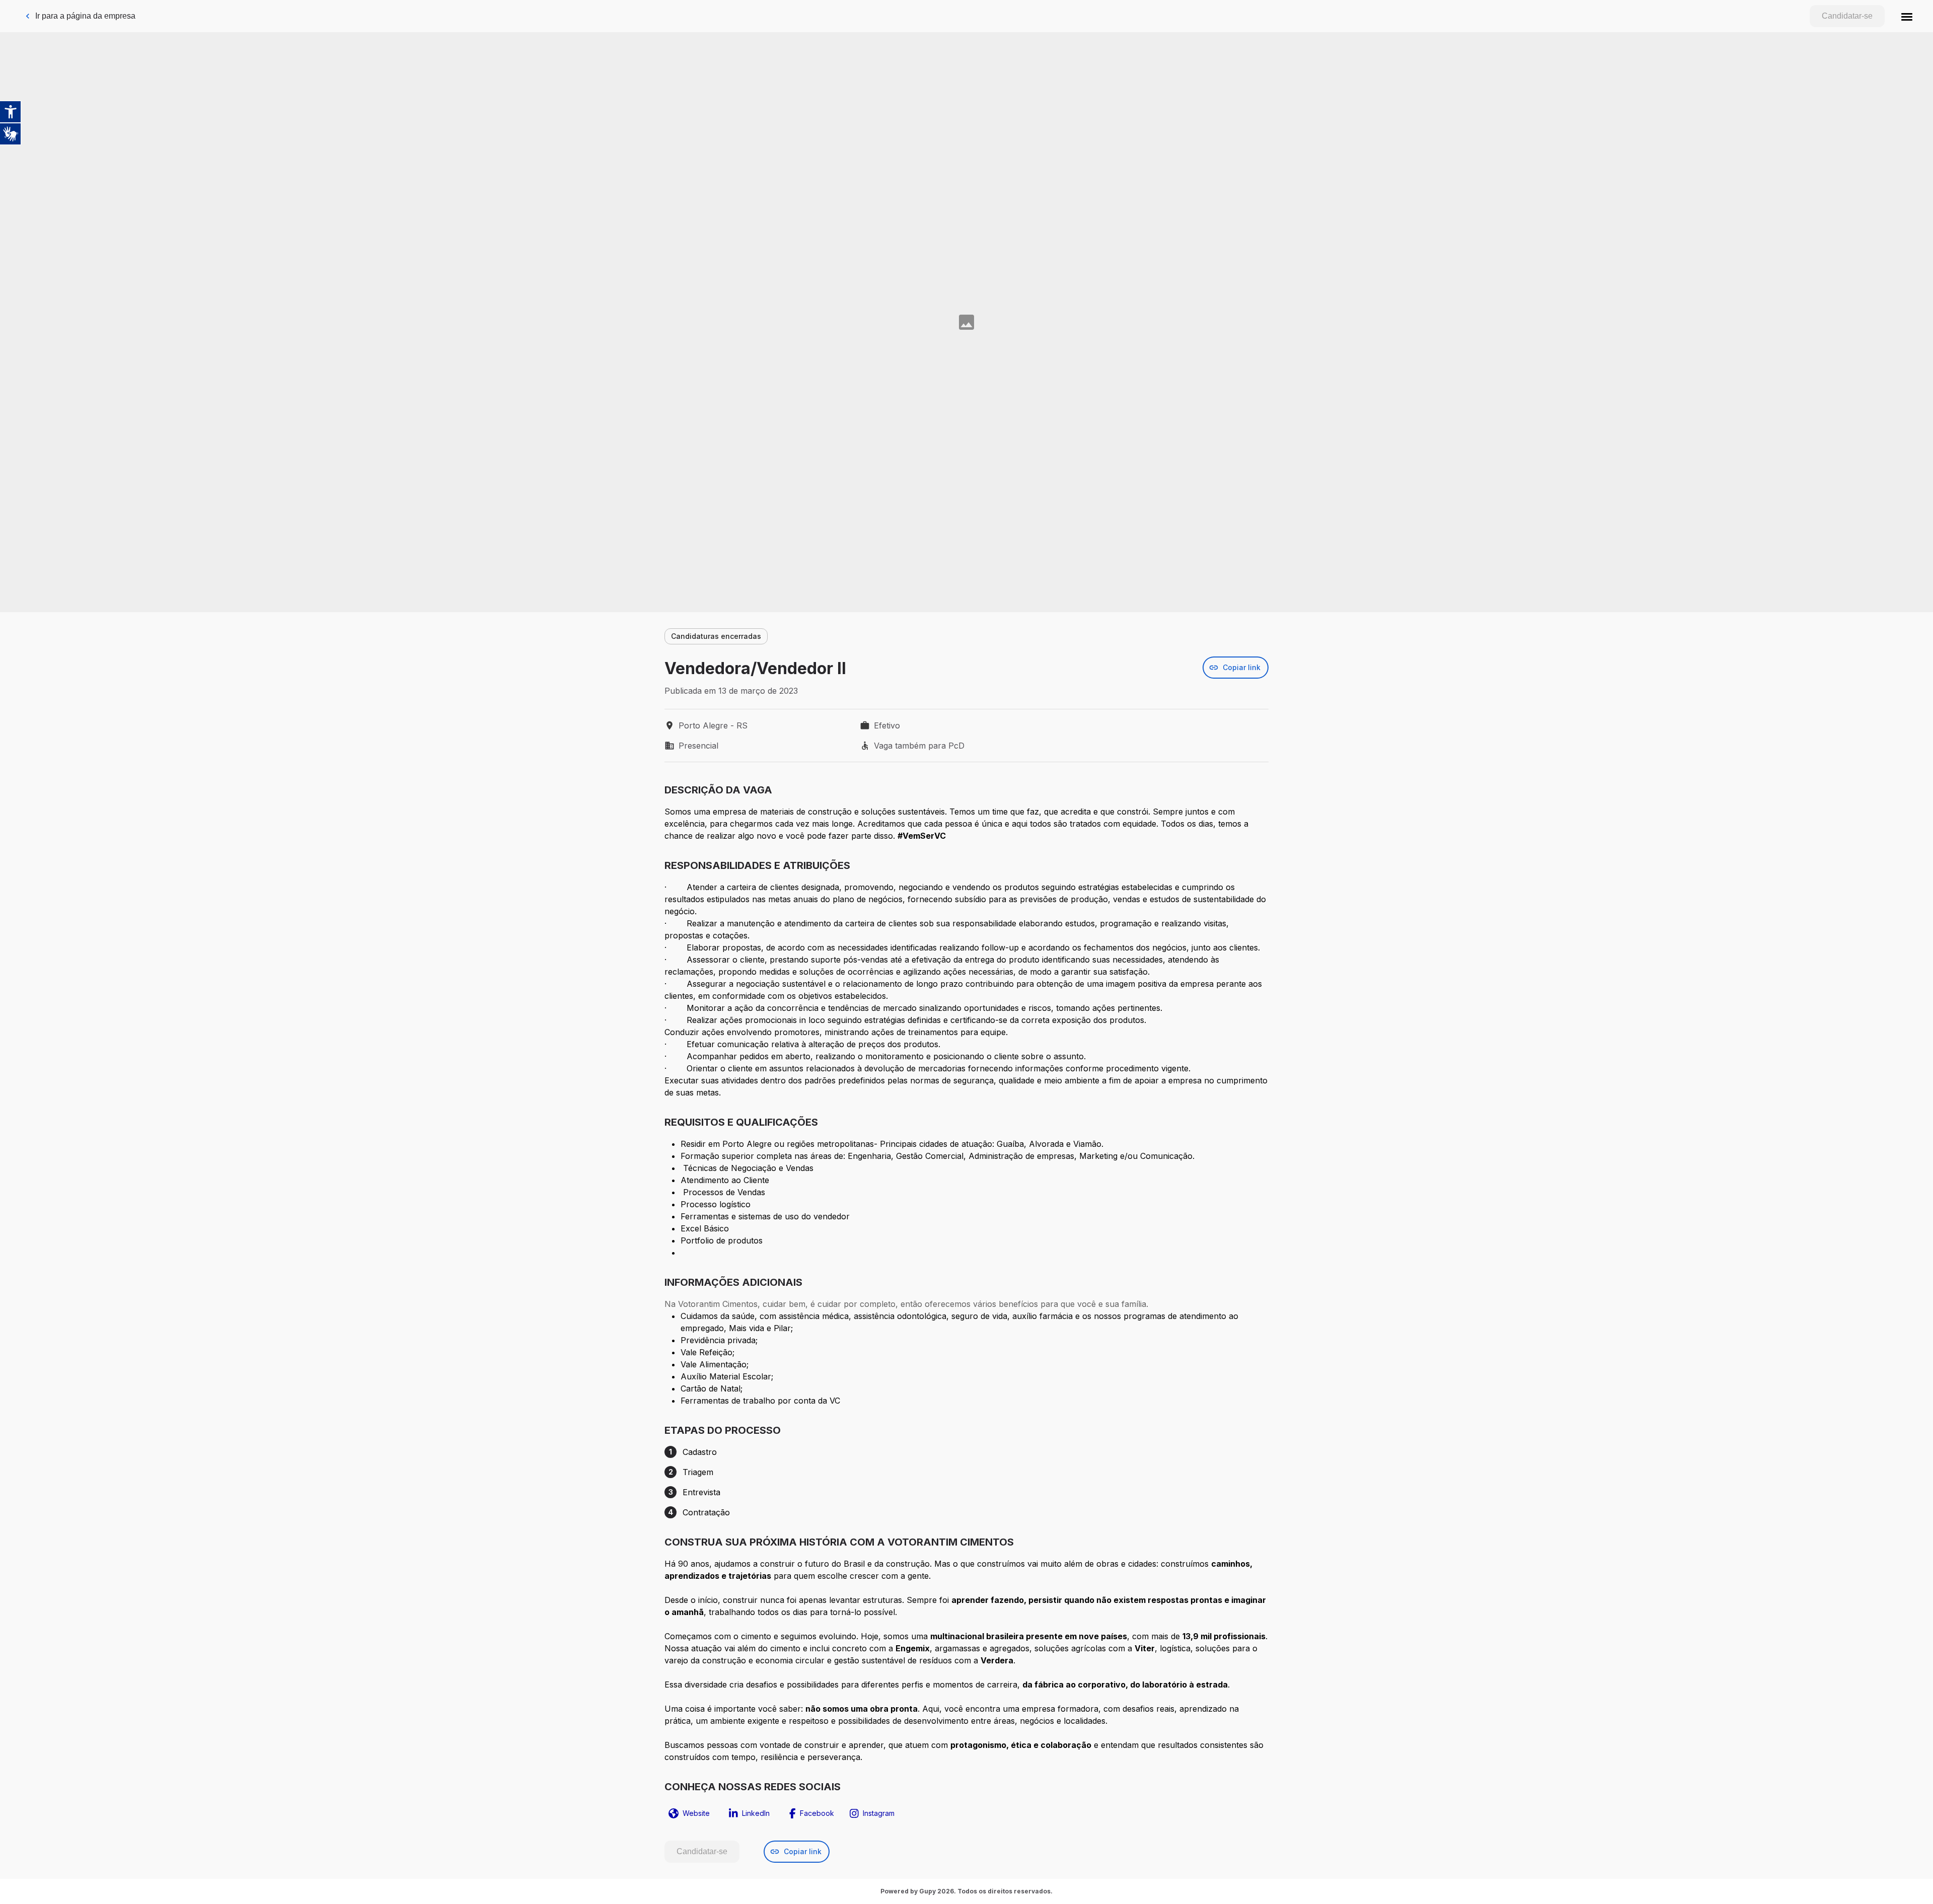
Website (696, 1813)
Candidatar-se (1847, 16)
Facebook (817, 1813)
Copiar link (1242, 667)
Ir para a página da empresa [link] (85, 16)
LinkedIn (756, 1813)
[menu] (1907, 16)
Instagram (879, 1813)
